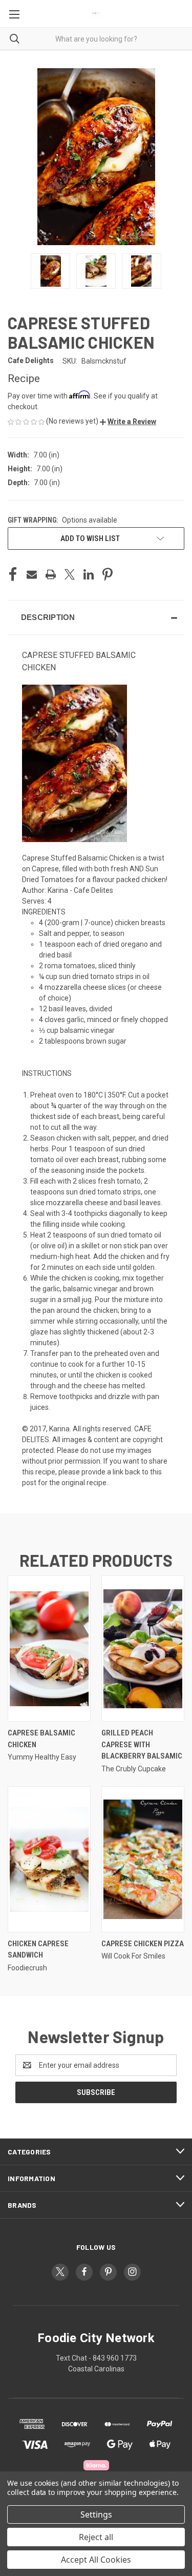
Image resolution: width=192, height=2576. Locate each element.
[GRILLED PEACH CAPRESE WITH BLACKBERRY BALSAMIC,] (143, 1649)
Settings (96, 2514)
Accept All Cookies (96, 2560)
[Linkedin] (89, 574)
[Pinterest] (108, 574)
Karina (59, 1429)
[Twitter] (70, 574)
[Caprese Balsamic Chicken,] (49, 1649)
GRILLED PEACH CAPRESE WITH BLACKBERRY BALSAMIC (142, 1744)
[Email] (32, 574)
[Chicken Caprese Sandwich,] (49, 1859)
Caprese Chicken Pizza (143, 1944)
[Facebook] (13, 574)
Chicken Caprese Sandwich (38, 1950)
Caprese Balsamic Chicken (41, 1739)
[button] (128, 422)
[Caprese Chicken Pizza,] (143, 1859)
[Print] (51, 574)
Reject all (96, 2537)
